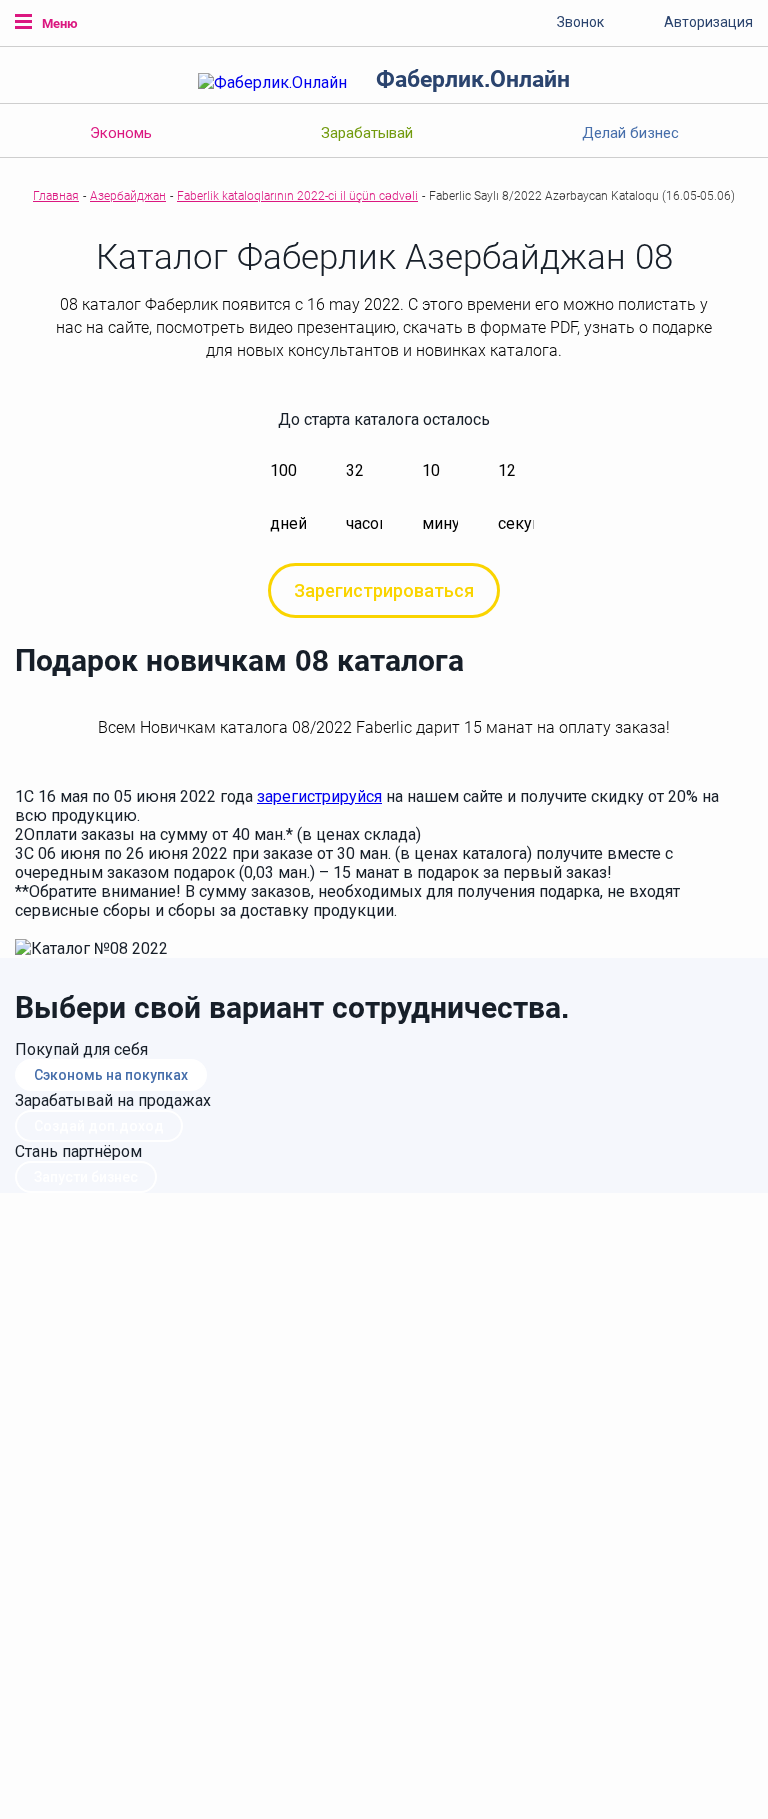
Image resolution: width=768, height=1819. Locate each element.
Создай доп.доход (99, 1126)
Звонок (580, 22)
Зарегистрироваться (384, 590)
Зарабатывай (367, 133)
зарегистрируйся (319, 796)
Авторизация (708, 22)
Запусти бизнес (86, 1177)
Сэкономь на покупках (111, 1075)
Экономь (121, 133)
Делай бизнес (630, 133)
